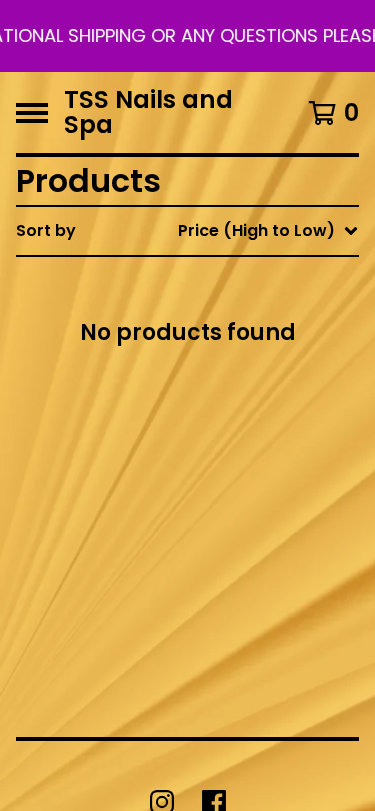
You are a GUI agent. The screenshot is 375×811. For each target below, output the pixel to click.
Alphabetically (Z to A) (246, 410)
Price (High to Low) (231, 538)
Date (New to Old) (228, 442)
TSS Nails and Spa (148, 112)
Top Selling (197, 346)
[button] (187, 36)
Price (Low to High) (231, 506)
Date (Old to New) (228, 474)
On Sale (184, 314)
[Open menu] (32, 113)
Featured (190, 282)
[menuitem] (187, 231)
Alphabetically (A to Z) (246, 378)
